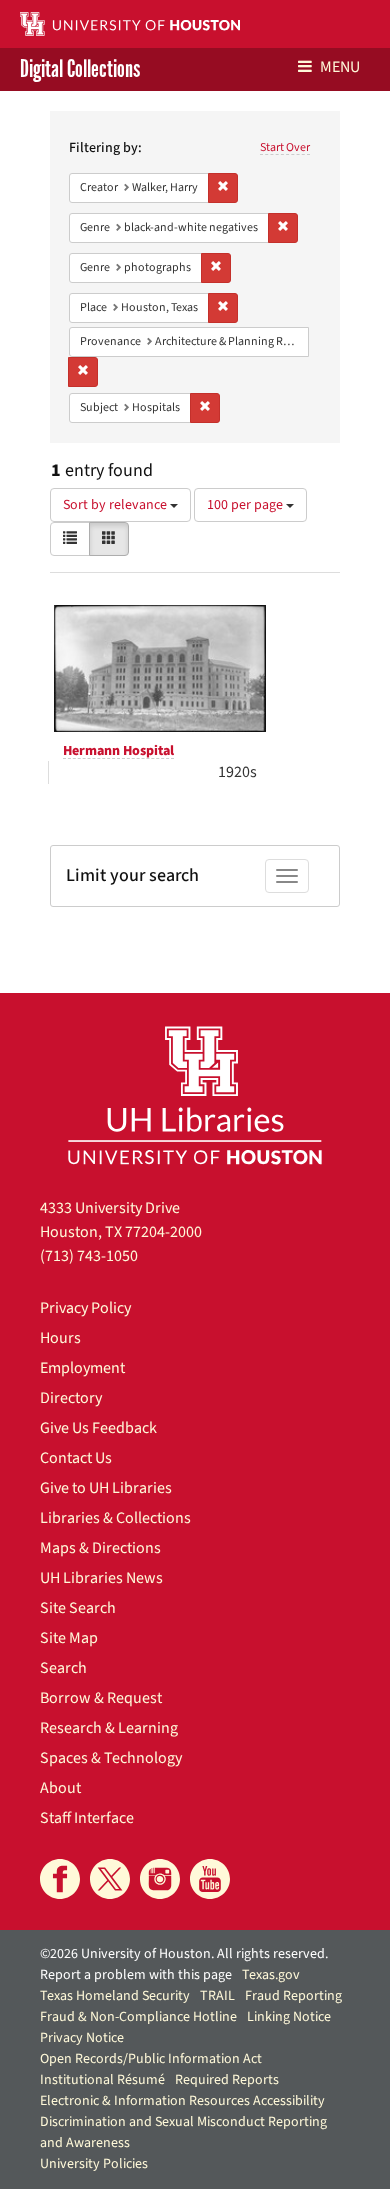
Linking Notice (289, 2017)
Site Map (69, 1638)
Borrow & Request (101, 1698)
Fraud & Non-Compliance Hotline (138, 2017)
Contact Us (76, 1458)
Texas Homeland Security (115, 1996)
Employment (82, 1368)
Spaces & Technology (111, 1758)
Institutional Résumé (102, 2080)
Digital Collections (80, 69)
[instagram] (160, 1879)
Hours (60, 1338)
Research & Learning (109, 1728)
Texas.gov (271, 1975)
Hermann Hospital (118, 751)
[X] (110, 1879)
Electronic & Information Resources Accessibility (182, 2101)
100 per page (246, 505)
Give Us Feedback (98, 1428)
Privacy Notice (82, 2038)
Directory (71, 1398)
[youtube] (210, 1879)
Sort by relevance (116, 505)
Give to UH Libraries (106, 1488)
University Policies (94, 2164)
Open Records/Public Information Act (151, 2059)
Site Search (78, 1608)
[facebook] (60, 1879)
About (60, 1788)
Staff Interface (87, 1818)
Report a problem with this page (136, 1975)
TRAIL (217, 1996)
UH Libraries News (101, 1578)
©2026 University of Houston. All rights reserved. (184, 1954)
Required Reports (227, 2080)
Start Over (285, 147)
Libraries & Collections (115, 1518)
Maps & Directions (100, 1548)
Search (63, 1668)
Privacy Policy (85, 1308)
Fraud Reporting (293, 1996)
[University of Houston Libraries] (195, 1094)
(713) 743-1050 (89, 1256)
